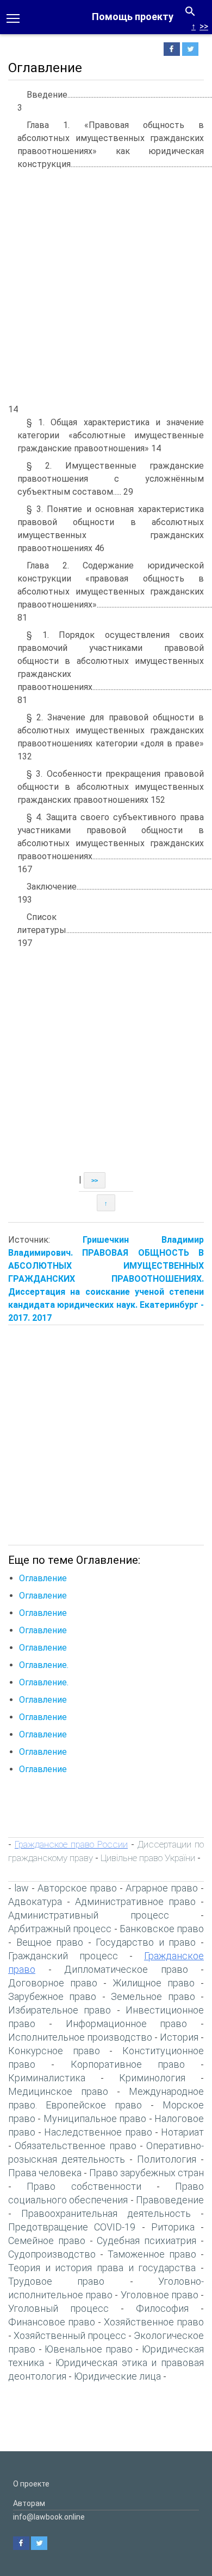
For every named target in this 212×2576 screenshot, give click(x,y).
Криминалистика (47, 2078)
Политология (167, 2159)
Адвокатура (35, 1901)
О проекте (31, 2484)
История (179, 2037)
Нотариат (182, 2132)
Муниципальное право (95, 2118)
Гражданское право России (71, 1844)
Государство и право (146, 1942)
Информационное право (127, 2024)
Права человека (45, 2173)
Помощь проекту (133, 17)
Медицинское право (58, 2091)
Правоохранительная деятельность (106, 2213)
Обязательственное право (75, 2146)
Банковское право (162, 1929)
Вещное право (50, 1942)
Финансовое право (52, 2322)
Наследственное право (98, 2132)
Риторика (173, 2227)
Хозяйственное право (154, 2322)
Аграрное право (162, 1888)
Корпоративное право (128, 2064)
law (21, 1888)
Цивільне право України (148, 1858)
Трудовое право (56, 2281)
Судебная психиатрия (146, 2241)
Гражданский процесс (63, 1956)
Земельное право (153, 1996)
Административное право (135, 1901)
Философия (162, 2308)
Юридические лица (117, 2376)
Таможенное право (152, 2254)
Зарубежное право (52, 1996)
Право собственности (84, 2186)
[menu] (13, 17)
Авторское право (77, 1888)
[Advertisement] (106, 286)
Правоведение (170, 2200)
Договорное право (53, 1983)
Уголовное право (160, 2295)
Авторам (29, 2503)
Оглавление (43, 1578)
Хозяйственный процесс (70, 2335)
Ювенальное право (89, 2349)
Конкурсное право (54, 2051)
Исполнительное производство (80, 2037)
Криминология (152, 2078)
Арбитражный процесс (60, 1929)
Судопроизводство (52, 2254)
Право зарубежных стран (146, 2173)
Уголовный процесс (58, 2308)
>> (204, 26)
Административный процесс (89, 1915)
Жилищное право (154, 1983)
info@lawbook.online (49, 2517)
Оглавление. (44, 1665)
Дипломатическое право (126, 1969)
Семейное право (47, 2241)
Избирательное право (60, 2010)
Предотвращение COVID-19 (72, 2227)
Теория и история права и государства (102, 2268)
